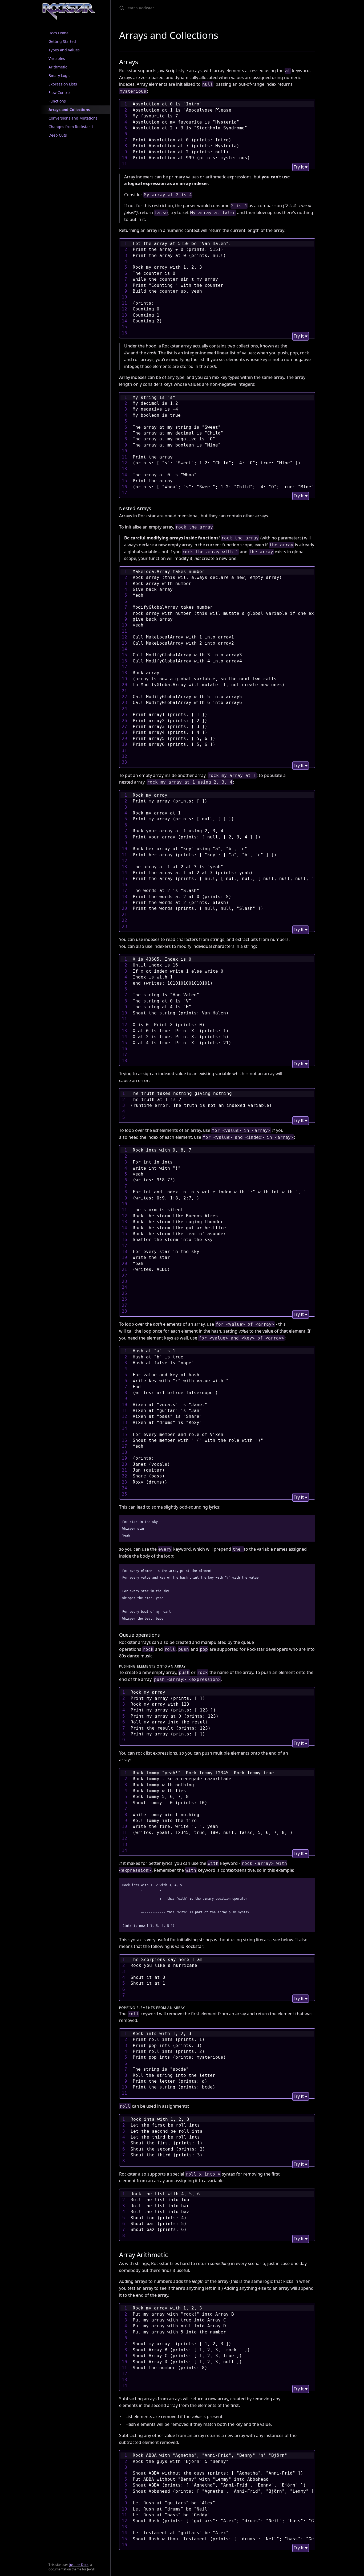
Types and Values (64, 50)
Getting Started (62, 41)
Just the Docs (79, 2565)
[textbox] (223, 134)
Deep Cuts (58, 135)
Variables (57, 58)
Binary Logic (59, 75)
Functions (57, 101)
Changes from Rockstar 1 (71, 127)
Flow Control (60, 93)
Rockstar (77, 11)
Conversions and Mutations (73, 118)
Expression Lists (63, 84)
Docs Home (58, 33)
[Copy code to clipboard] (309, 1521)
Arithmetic (58, 67)
